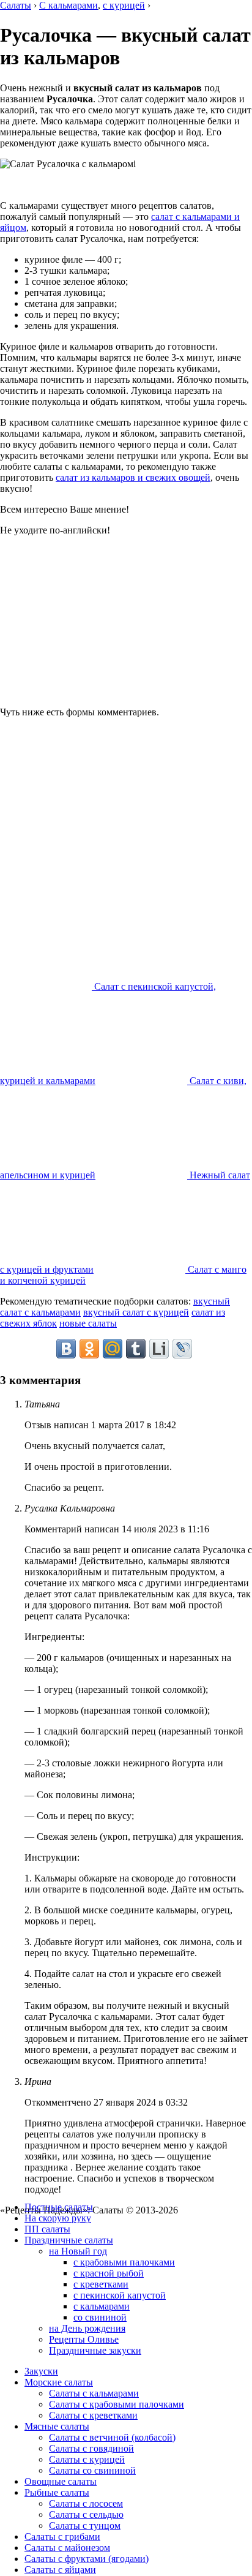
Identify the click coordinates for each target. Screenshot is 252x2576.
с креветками (101, 2284)
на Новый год (78, 2251)
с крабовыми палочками (124, 2262)
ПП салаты (47, 2229)
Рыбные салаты (57, 2492)
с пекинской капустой (120, 2295)
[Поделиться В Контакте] (66, 1349)
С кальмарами (69, 5)
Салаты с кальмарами (94, 2393)
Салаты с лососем (86, 2503)
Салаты (16, 5)
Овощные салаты (61, 2481)
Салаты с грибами (62, 2536)
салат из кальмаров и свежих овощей (133, 477)
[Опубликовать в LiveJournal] (182, 1349)
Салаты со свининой (92, 2470)
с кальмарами (102, 2306)
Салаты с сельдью (86, 2514)
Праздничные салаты (69, 2240)
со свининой (100, 2317)
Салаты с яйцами (60, 2570)
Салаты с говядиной (91, 2448)
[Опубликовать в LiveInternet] (159, 1349)
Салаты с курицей (87, 2459)
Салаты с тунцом (85, 2525)
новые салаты (88, 1323)
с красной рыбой (109, 2273)
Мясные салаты (57, 2426)
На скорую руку (58, 2218)
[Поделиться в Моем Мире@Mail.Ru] (113, 1349)
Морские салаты (59, 2382)
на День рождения (87, 2328)
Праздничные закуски (95, 2350)
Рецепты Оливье (84, 2339)
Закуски (41, 2371)
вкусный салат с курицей (136, 1312)
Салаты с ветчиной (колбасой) (112, 2437)
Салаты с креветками (93, 2415)
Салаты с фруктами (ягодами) (87, 2559)
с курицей (124, 5)
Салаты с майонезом (67, 2548)
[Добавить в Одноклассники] (89, 1349)
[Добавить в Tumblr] (136, 1349)
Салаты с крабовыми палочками (117, 2404)
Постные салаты (59, 2207)
